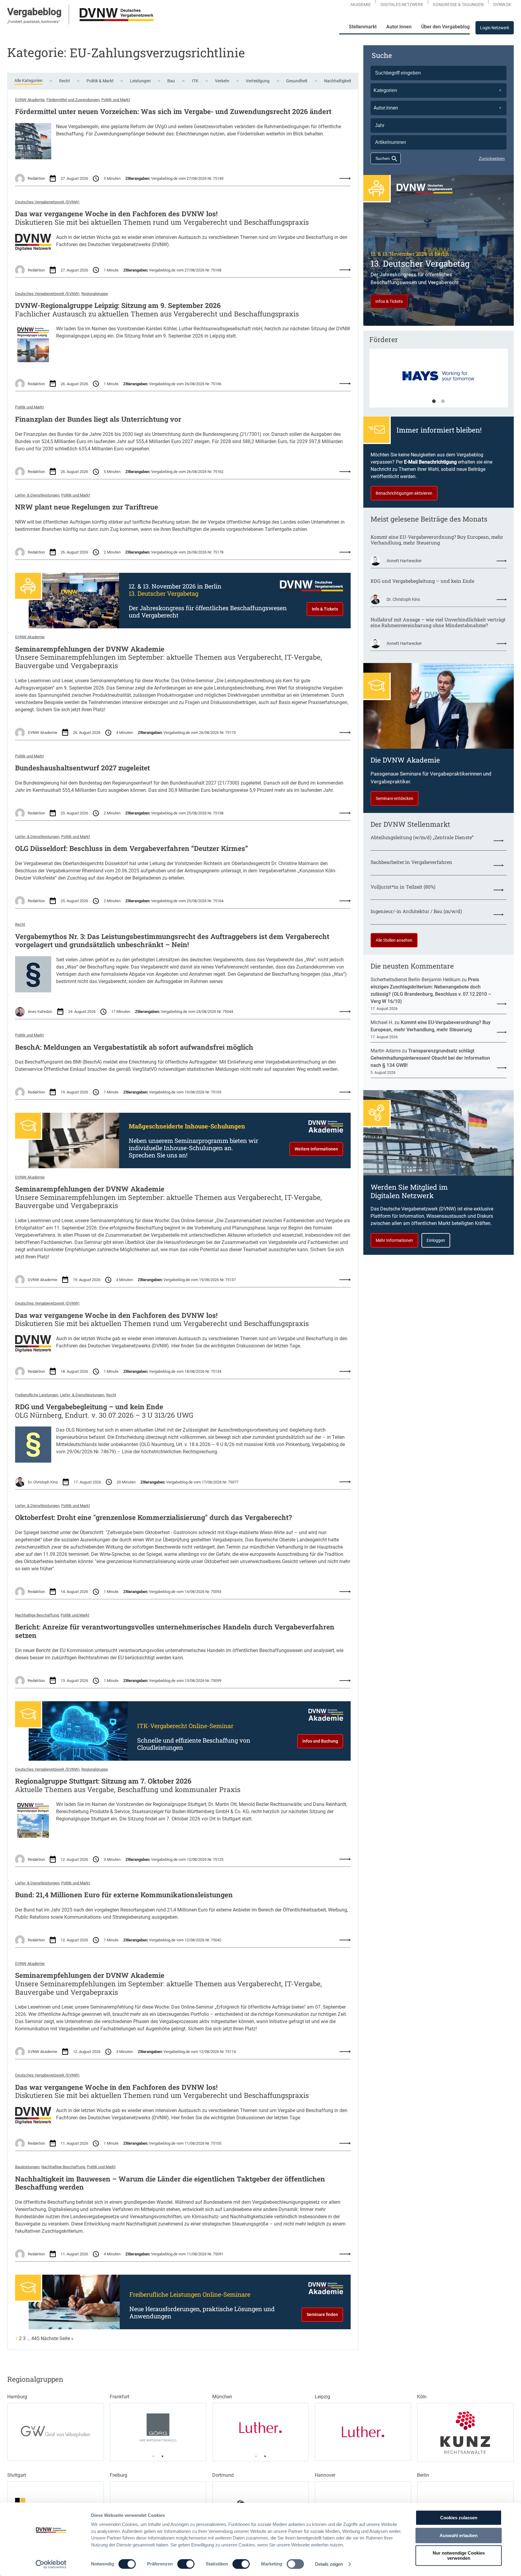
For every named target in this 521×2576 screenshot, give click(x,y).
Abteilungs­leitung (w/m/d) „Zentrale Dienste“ (422, 837)
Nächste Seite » (57, 2338)
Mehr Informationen (394, 1240)
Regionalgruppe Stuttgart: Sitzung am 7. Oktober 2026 (103, 1781)
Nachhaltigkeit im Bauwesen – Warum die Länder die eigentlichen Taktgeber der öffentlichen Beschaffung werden (170, 2183)
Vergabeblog (34, 12)
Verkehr (222, 81)
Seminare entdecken (395, 798)
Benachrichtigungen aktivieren (404, 493)
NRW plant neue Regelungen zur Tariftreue (87, 507)
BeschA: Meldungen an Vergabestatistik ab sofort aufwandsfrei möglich (134, 1047)
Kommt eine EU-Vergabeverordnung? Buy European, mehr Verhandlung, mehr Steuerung (437, 540)
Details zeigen (329, 2564)
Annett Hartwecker (404, 561)
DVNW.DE (502, 5)
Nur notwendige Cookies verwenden (459, 2555)
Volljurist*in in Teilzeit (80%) (403, 887)
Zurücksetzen (492, 158)
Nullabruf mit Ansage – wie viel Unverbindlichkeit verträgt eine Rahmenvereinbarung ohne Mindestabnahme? (438, 622)
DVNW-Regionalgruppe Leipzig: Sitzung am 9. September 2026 (118, 306)
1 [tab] (434, 401)
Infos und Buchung (320, 1741)
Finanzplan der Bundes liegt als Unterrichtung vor (98, 419)
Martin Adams (386, 1051)
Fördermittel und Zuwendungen (73, 100)
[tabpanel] (439, 381)
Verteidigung (258, 81)
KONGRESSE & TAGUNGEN (458, 5)
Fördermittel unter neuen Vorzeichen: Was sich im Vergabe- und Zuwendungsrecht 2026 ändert (173, 112)
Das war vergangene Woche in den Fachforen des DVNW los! (116, 214)
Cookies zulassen (459, 2518)
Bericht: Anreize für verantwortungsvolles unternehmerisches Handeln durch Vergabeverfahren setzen (175, 1631)
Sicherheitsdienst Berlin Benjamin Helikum (415, 980)
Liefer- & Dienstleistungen (37, 495)
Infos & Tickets (389, 301)
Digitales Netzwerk (402, 5)
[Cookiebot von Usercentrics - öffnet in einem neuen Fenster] (51, 2564)
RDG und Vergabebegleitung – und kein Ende (89, 1407)
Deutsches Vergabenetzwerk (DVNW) (47, 202)
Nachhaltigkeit (338, 81)
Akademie (361, 5)
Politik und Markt (116, 100)
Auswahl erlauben (459, 2535)
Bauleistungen (27, 2167)
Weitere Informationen (316, 1149)
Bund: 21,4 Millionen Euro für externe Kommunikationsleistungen (124, 1895)
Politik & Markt (100, 81)
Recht (65, 81)
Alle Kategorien (28, 81)
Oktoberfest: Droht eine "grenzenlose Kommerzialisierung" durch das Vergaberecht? (153, 1518)
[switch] (186, 2564)
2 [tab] (443, 401)
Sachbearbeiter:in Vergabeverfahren (411, 862)
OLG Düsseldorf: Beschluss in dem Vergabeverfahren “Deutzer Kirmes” (131, 849)
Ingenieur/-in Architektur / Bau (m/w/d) (416, 911)
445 (35, 2338)
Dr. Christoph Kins (43, 1482)
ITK (195, 81)
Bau (171, 81)
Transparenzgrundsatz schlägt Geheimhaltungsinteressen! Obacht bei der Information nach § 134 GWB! (430, 1058)
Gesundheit (297, 81)
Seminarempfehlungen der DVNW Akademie (90, 649)
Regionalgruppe (95, 294)
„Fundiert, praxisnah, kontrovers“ (33, 22)
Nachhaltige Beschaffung (37, 1615)
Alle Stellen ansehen (394, 940)
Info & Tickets (325, 609)
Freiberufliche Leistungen (37, 1395)
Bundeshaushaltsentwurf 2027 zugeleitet (82, 768)
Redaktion (36, 178)
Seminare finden (322, 2314)
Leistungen (140, 81)
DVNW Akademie (30, 100)
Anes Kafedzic (40, 1012)
